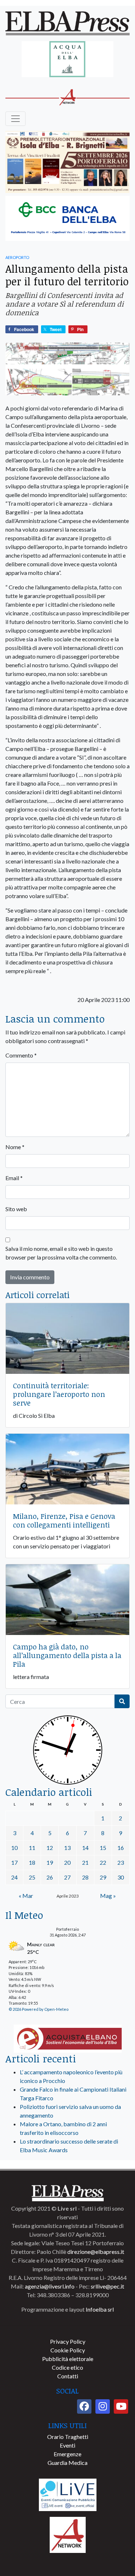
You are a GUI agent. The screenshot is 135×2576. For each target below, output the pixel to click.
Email (14, 1178)
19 (50, 1862)
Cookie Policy (68, 2350)
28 (85, 1877)
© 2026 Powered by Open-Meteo (39, 2009)
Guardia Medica (67, 2463)
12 (50, 1848)
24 (14, 1877)
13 (67, 1848)
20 (67, 1862)
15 (103, 1848)
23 (121, 1862)
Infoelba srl (100, 2309)
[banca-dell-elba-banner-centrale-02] (67, 219)
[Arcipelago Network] (68, 2534)
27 (67, 1877)
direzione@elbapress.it (96, 2252)
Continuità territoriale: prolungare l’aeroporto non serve (59, 1394)
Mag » (108, 1896)
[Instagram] (103, 2406)
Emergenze (67, 2454)
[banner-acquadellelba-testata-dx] (67, 60)
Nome (15, 1147)
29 (103, 1877)
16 (121, 1848)
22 (103, 1862)
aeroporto (17, 257)
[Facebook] (84, 2406)
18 (32, 1862)
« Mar (26, 1896)
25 (32, 1877)
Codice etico (67, 2367)
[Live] (68, 2494)
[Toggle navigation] (15, 119)
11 (32, 1848)
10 (14, 1848)
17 (14, 1862)
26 (50, 1877)
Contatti (68, 2376)
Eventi (67, 2445)
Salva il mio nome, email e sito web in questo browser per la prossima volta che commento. (61, 1253)
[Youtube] (121, 2406)
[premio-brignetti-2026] (67, 162)
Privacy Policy (68, 2341)
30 (121, 1877)
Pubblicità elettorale (68, 2359)
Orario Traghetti (68, 2437)
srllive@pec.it (107, 2286)
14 (85, 1848)
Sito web (16, 1209)
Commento (21, 1055)
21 (85, 1862)
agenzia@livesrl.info (50, 2286)
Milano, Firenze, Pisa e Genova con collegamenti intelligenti (64, 1520)
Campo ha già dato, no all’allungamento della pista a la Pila (67, 1655)
